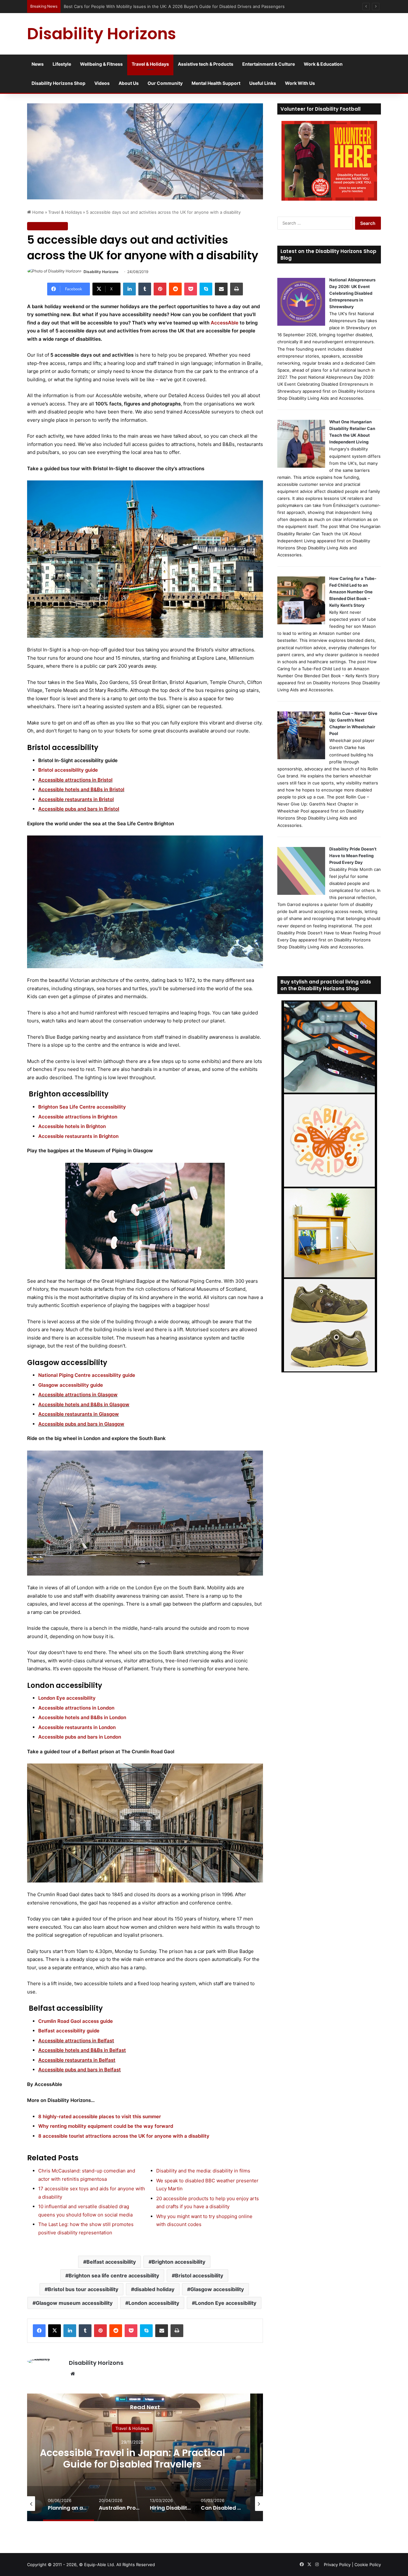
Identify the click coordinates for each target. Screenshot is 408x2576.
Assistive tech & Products (206, 64)
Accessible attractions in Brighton (78, 1117)
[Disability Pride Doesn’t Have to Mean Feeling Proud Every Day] (301, 893)
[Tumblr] (145, 289)
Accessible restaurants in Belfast (77, 2060)
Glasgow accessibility (217, 2289)
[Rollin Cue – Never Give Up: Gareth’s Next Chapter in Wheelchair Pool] (301, 758)
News (38, 64)
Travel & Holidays (150, 64)
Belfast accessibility (111, 2262)
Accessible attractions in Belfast (76, 2041)
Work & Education (323, 64)
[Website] (73, 2374)
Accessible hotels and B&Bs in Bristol (81, 789)
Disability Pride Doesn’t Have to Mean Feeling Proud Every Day (353, 856)
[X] (55, 2331)
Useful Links (263, 83)
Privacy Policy (337, 2565)
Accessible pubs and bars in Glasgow (81, 1424)
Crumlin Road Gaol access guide (76, 2021)
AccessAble (225, 323)
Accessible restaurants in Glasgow (79, 1414)
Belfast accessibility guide (69, 2031)
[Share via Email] (221, 289)
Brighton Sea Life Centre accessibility (82, 1107)
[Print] (237, 289)
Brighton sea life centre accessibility (114, 2275)
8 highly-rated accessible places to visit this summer (100, 2116)
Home (37, 212)
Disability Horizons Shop (58, 83)
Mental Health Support (216, 83)
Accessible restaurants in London (77, 1727)
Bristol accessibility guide (68, 770)
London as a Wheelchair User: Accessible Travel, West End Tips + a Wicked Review (146, 6)
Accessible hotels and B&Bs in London (82, 1717)
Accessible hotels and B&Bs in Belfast (82, 2050)
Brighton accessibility (178, 2262)
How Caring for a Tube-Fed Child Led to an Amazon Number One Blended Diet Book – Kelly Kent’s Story (353, 592)
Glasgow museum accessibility (74, 2303)
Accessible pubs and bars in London (80, 1737)
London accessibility (154, 2303)
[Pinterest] (160, 289)
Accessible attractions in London (76, 1708)
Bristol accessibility (199, 2275)
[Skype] (206, 289)
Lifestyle (62, 64)
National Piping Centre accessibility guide (87, 1375)
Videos (102, 83)
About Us (129, 83)
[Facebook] (39, 2331)
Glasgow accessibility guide (71, 1385)
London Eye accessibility (67, 1698)
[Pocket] (191, 289)
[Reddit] (175, 289)
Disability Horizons (101, 272)
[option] (69, 2504)
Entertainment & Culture (269, 64)
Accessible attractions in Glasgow (78, 1395)
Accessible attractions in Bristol (75, 780)
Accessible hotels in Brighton (72, 1126)
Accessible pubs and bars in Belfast (80, 2070)
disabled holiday (154, 2289)
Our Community (165, 83)
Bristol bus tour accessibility (83, 2289)
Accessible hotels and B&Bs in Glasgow (84, 1404)
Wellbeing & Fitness (101, 64)
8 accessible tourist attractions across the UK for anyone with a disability (124, 2136)
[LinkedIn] (129, 289)
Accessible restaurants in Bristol (76, 799)
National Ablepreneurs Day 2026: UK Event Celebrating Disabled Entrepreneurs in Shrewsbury (352, 293)
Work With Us (300, 83)
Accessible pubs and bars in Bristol (79, 809)
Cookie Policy (368, 2565)
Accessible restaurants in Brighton (78, 1136)
